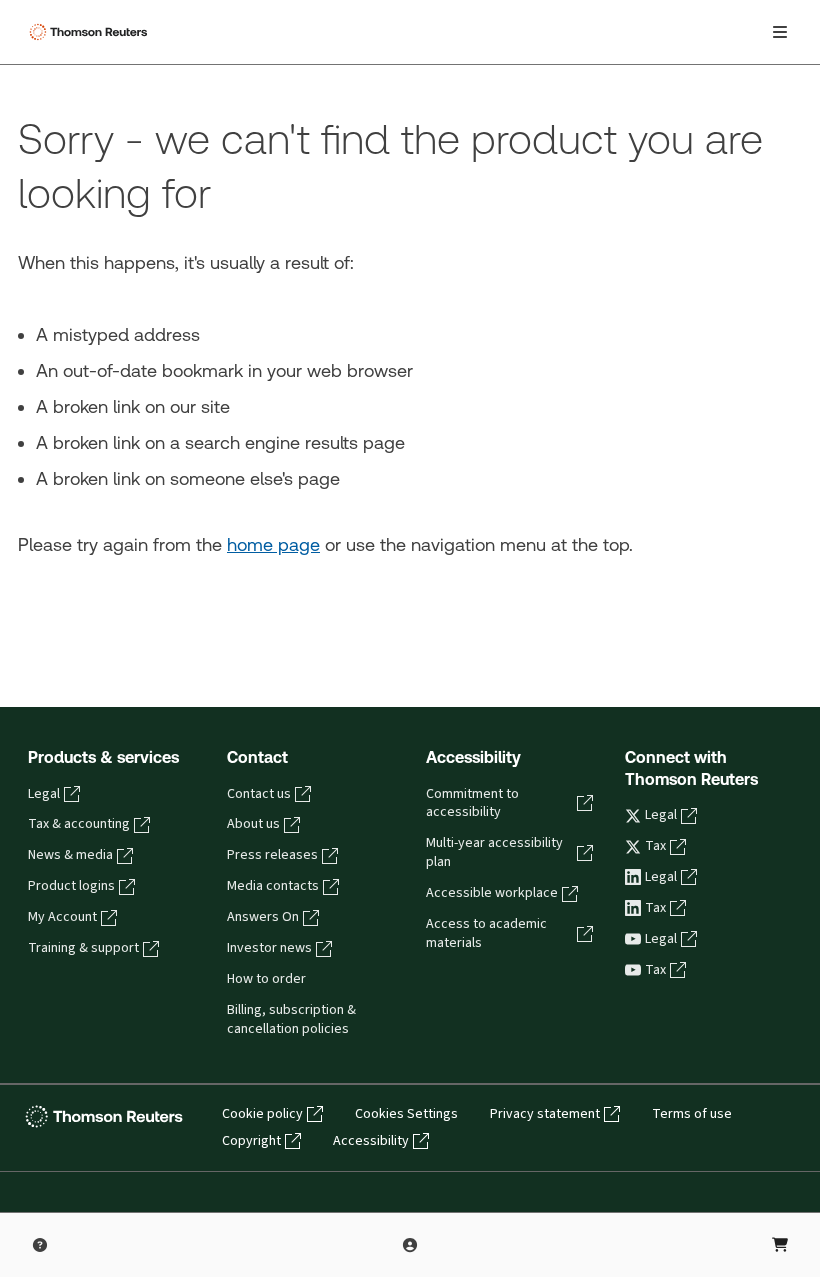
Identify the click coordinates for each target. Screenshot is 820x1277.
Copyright (251, 1141)
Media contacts (273, 886)
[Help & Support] (40, 1245)
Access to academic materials (486, 933)
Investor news (269, 948)
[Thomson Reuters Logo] (91, 32)
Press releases (272, 855)
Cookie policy (262, 1114)
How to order (266, 979)
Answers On (263, 917)
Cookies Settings (406, 1114)
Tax (655, 846)
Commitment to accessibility (472, 803)
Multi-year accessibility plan (494, 852)
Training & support (83, 948)
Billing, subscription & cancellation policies (291, 1019)
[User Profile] (410, 1245)
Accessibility (371, 1141)
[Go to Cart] (780, 1245)
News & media (70, 855)
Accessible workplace (492, 893)
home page (273, 544)
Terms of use (692, 1114)
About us (253, 824)
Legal (44, 794)
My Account (62, 917)
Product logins (71, 886)
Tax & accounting (79, 824)
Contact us (259, 794)
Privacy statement (545, 1114)
